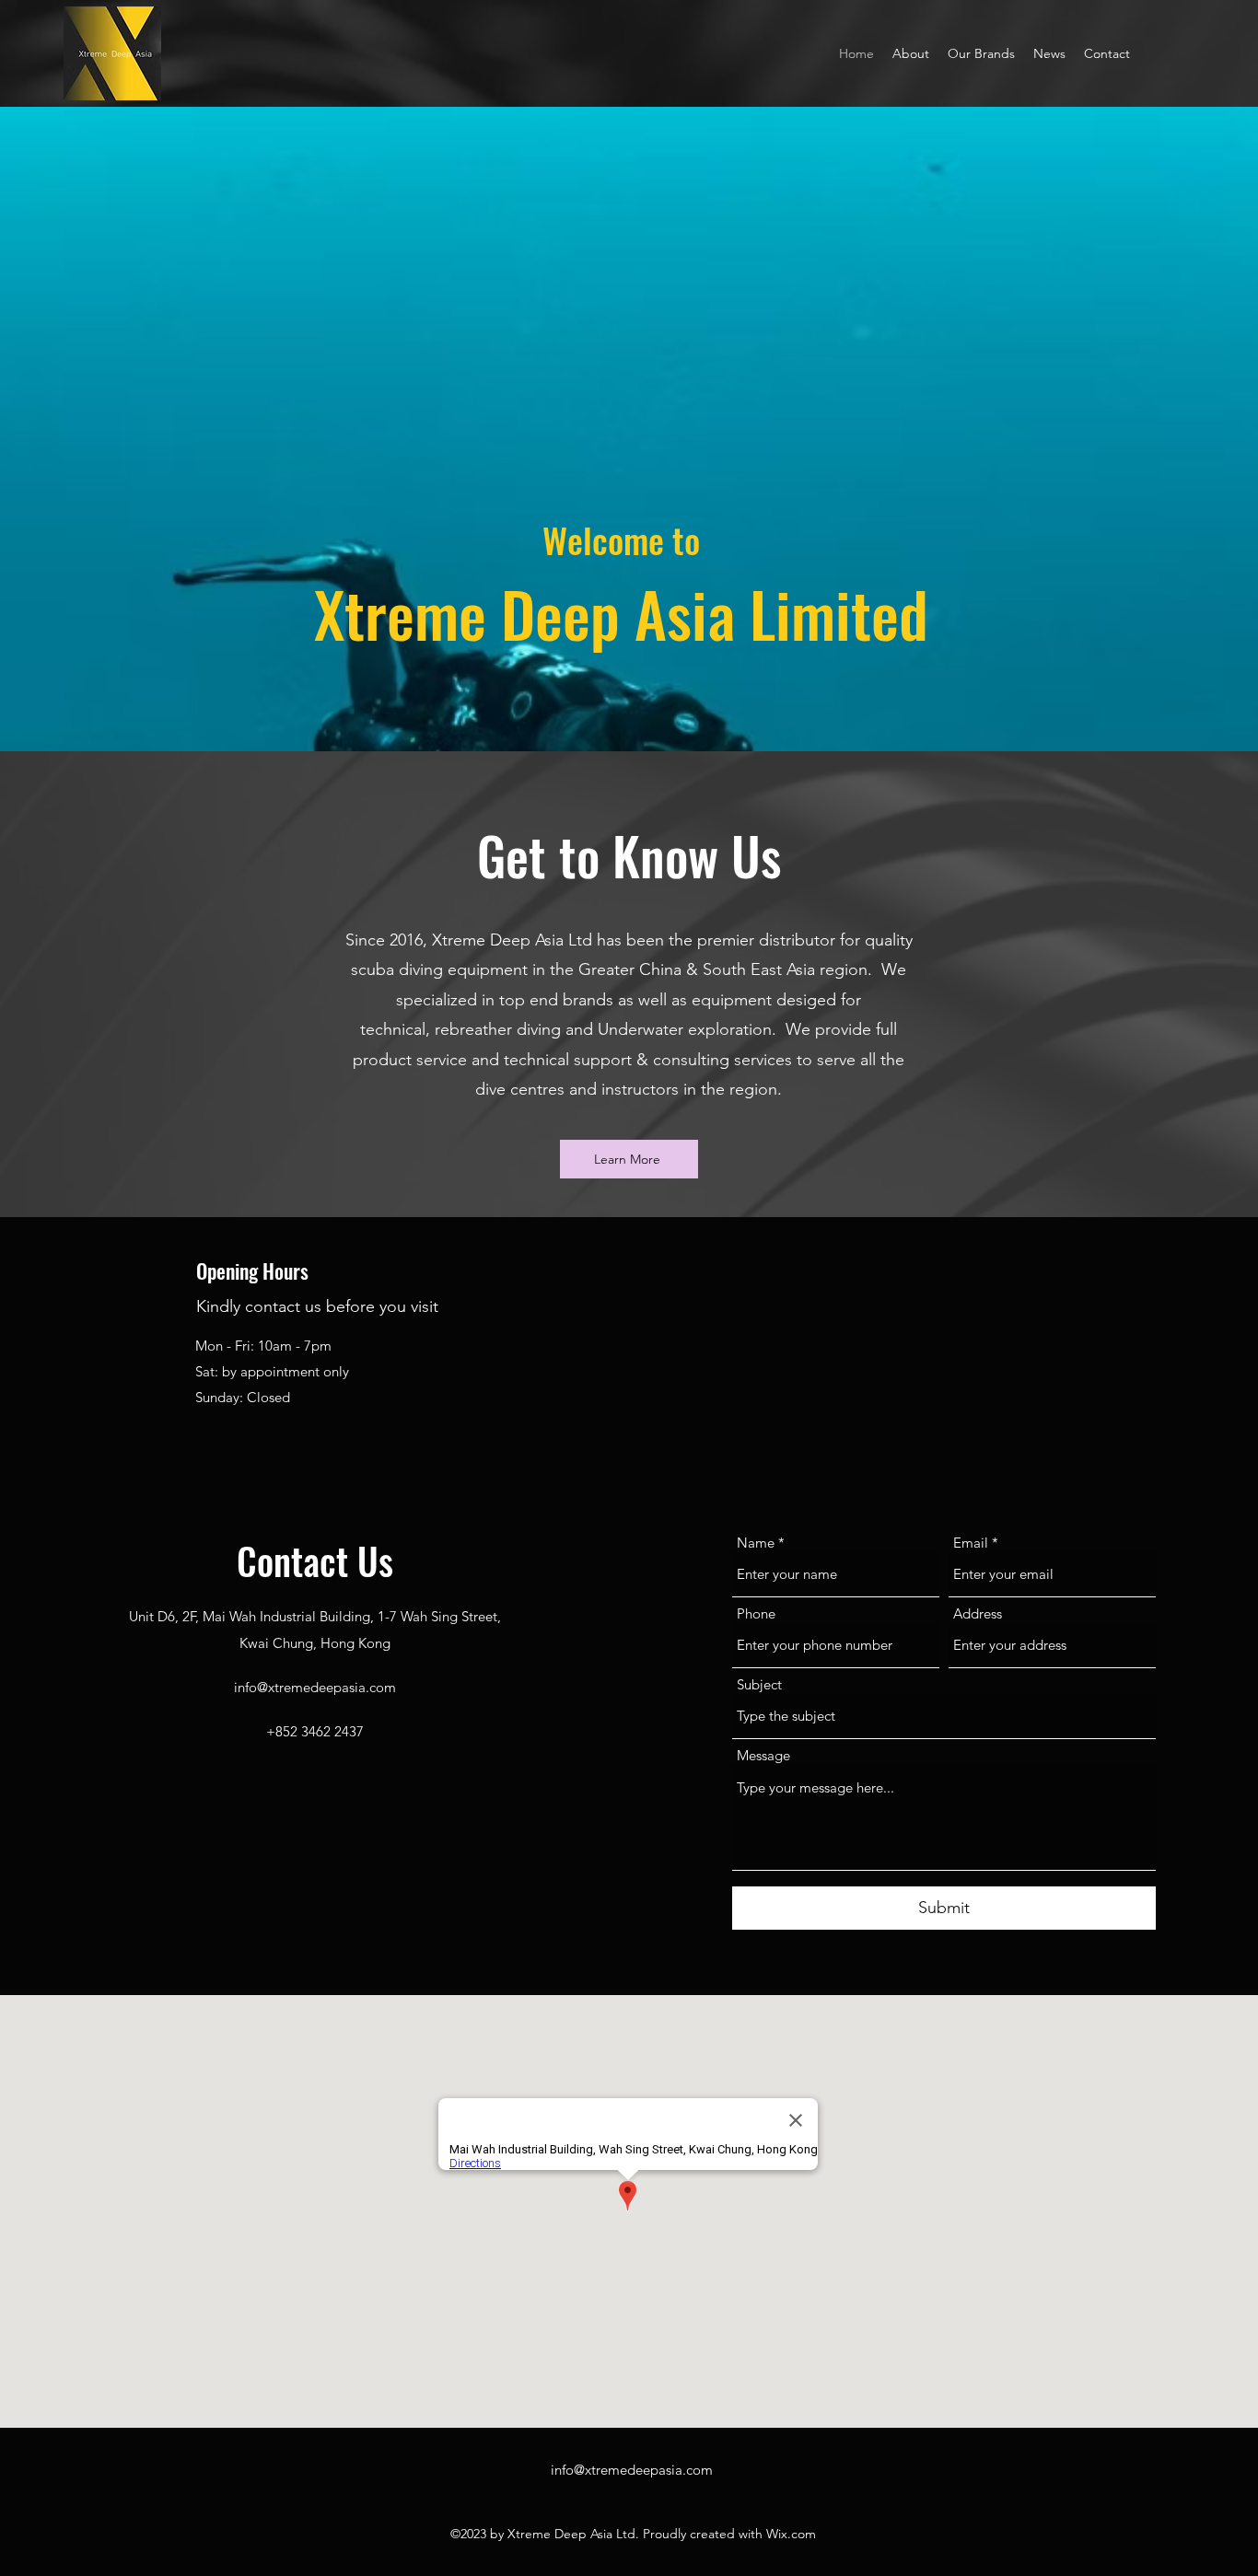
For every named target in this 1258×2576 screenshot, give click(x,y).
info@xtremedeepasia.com (315, 1687)
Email (971, 1543)
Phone (756, 1613)
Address (978, 1613)
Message (763, 1755)
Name (756, 1543)
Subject (759, 1684)
